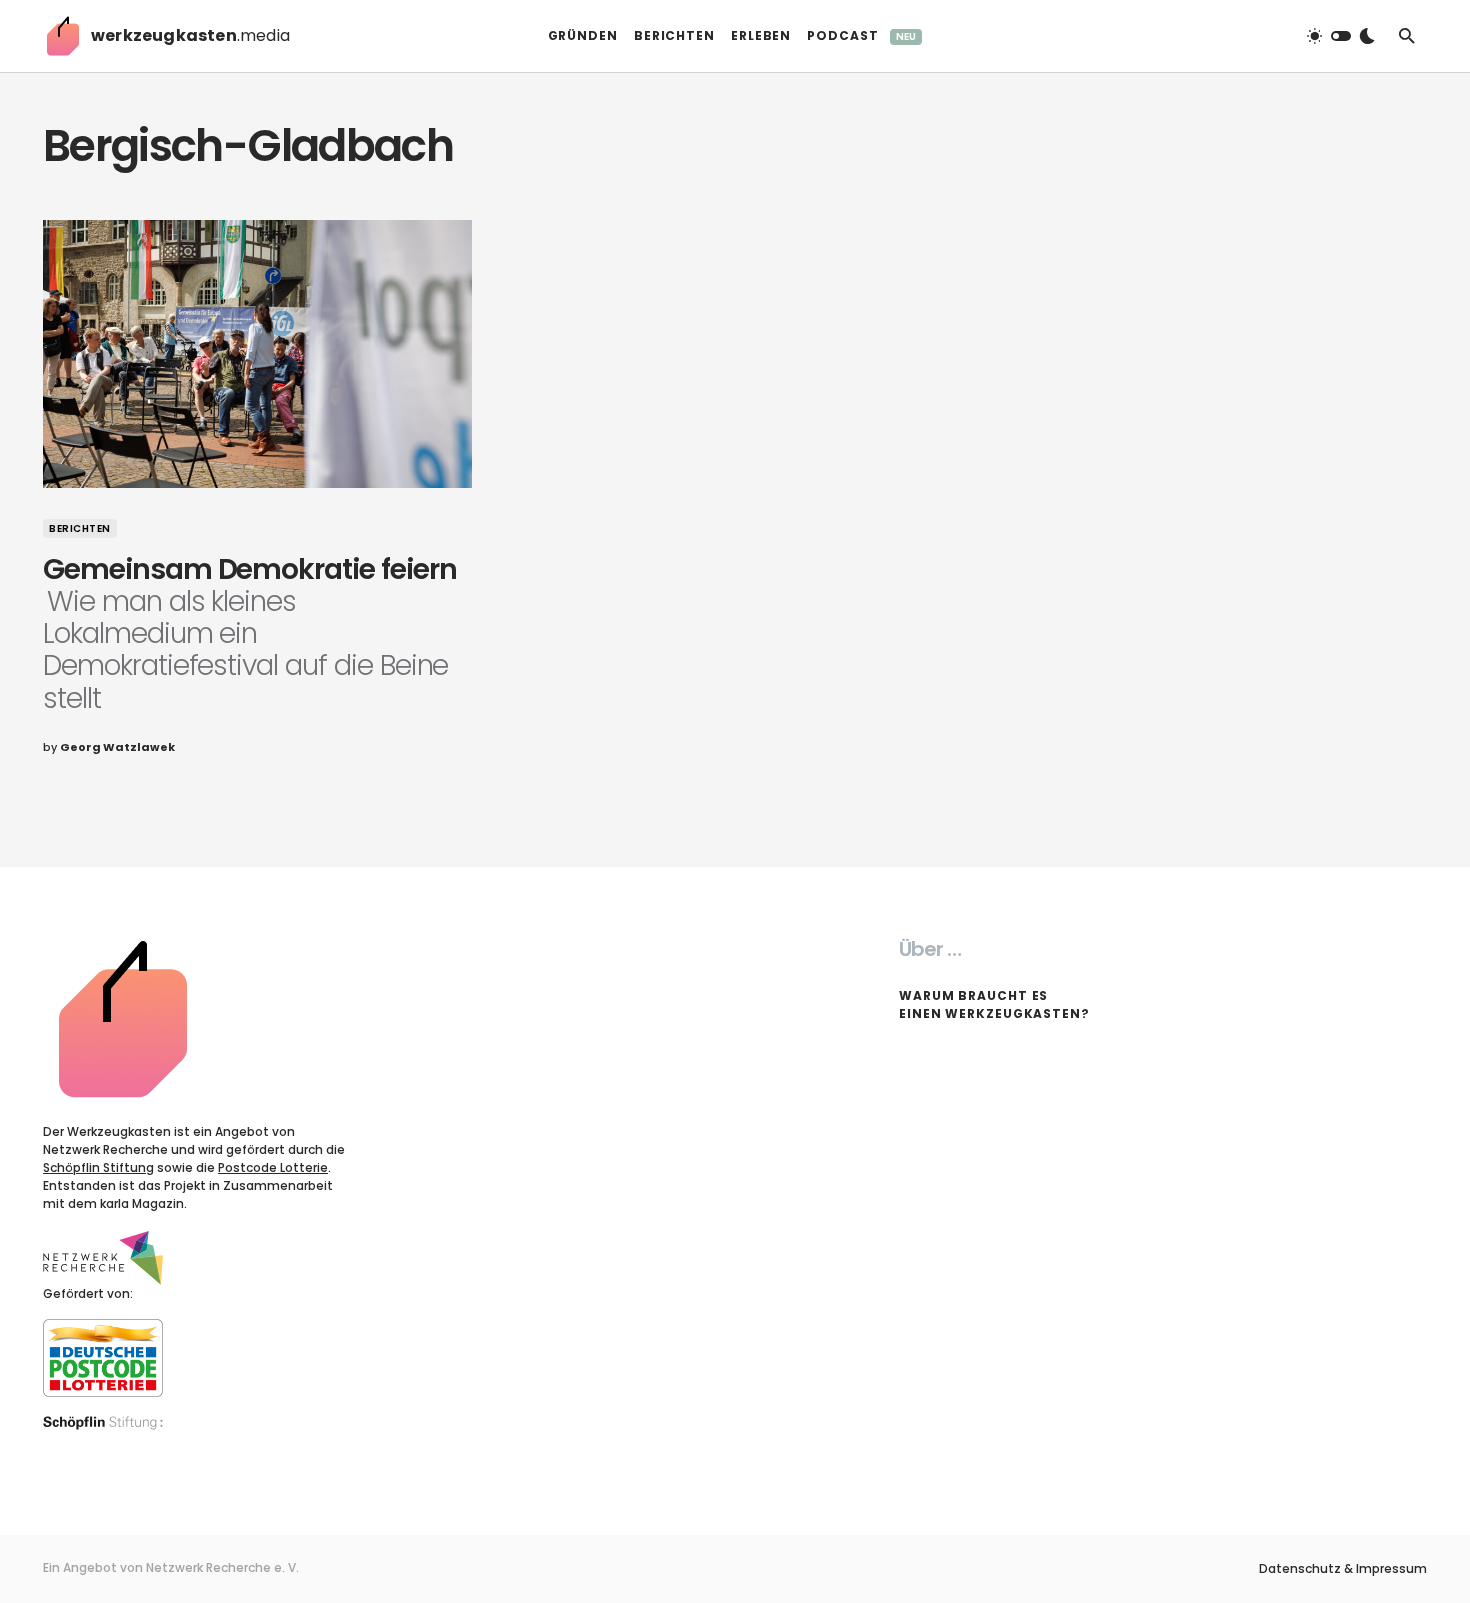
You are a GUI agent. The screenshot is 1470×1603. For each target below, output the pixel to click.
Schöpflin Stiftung (98, 1167)
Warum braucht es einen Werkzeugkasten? (994, 1004)
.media (190, 35)
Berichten (80, 528)
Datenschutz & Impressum (1343, 1569)
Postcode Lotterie (273, 1167)
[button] (1341, 36)
